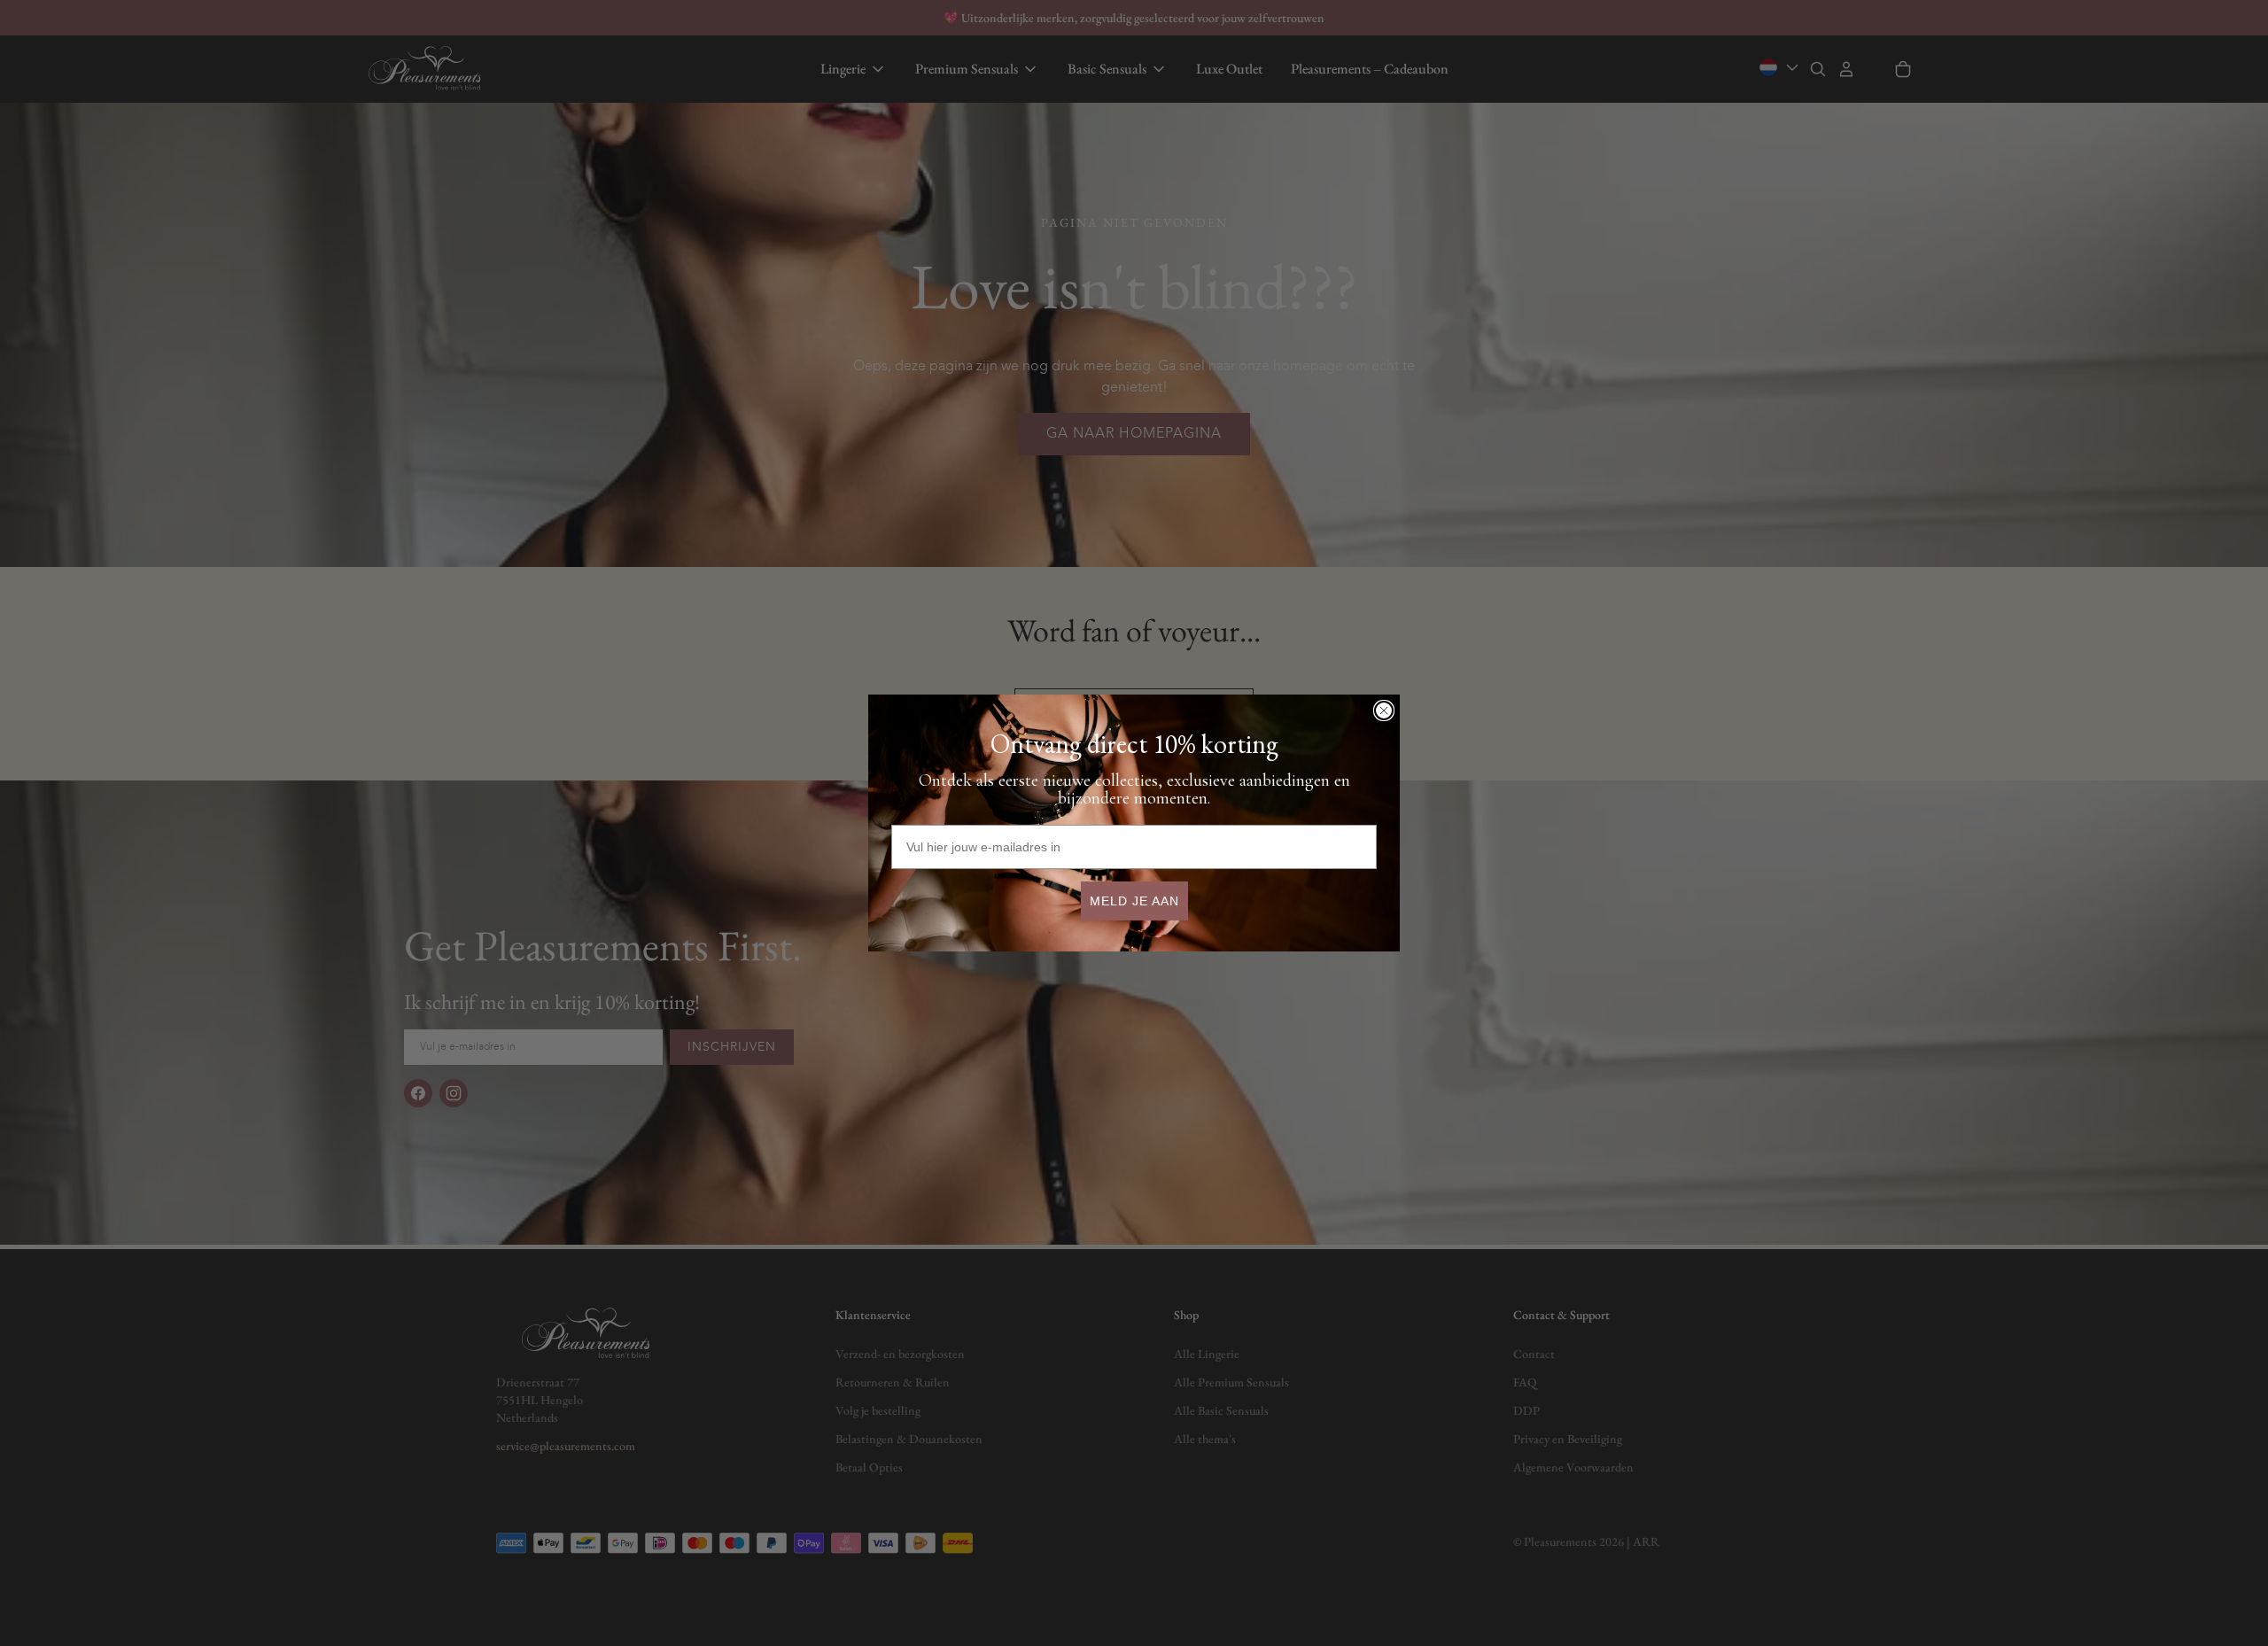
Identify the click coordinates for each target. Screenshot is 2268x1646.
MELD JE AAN (1134, 901)
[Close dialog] (1384, 710)
